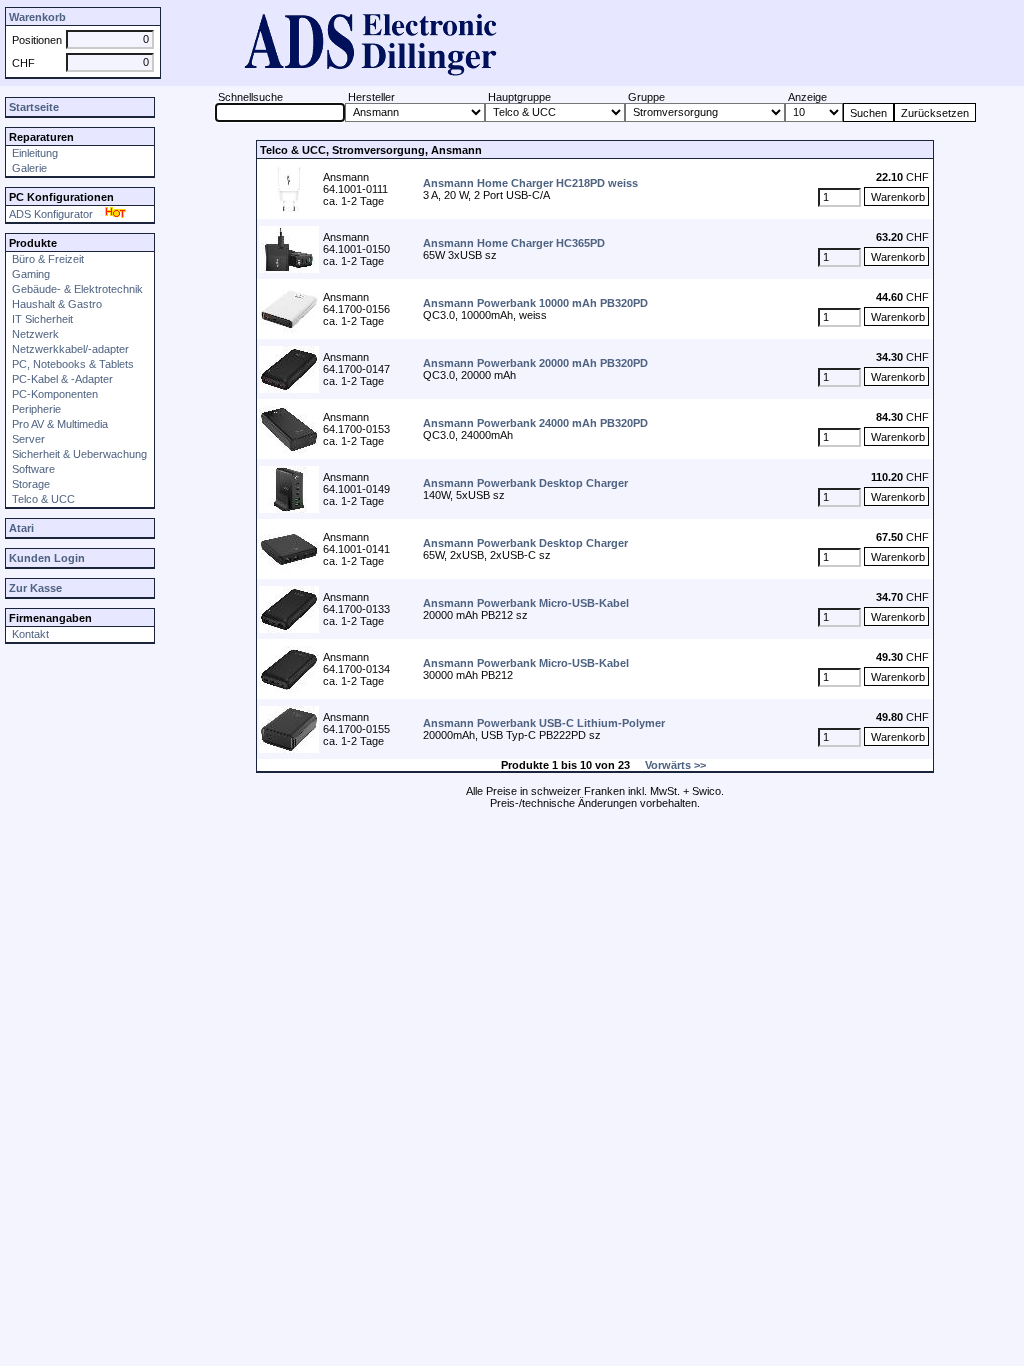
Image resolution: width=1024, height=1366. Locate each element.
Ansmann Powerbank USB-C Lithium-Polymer (544, 723)
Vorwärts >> (675, 765)
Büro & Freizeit (46, 259)
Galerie (28, 168)
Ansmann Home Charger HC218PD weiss (530, 183)
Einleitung (33, 153)
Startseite (34, 107)
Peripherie (35, 409)
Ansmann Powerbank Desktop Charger (525, 483)
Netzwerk (34, 334)
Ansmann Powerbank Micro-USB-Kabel (526, 603)
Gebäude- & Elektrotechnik (76, 289)
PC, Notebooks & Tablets (71, 364)
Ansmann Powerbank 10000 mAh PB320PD (535, 303)
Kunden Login (47, 558)
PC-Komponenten (53, 394)
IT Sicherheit (41, 319)
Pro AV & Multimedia (58, 424)
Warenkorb (37, 17)
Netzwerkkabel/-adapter (69, 349)
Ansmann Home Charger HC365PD (514, 243)
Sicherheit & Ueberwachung (78, 454)
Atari (21, 528)
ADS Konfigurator (55, 214)
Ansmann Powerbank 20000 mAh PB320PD (535, 363)
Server (27, 439)
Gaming (29, 274)
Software (32, 469)
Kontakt (29, 634)
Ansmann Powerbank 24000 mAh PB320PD (535, 423)
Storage (29, 484)
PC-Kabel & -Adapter (61, 379)
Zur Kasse (35, 588)
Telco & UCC (42, 499)
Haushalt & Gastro (55, 304)
